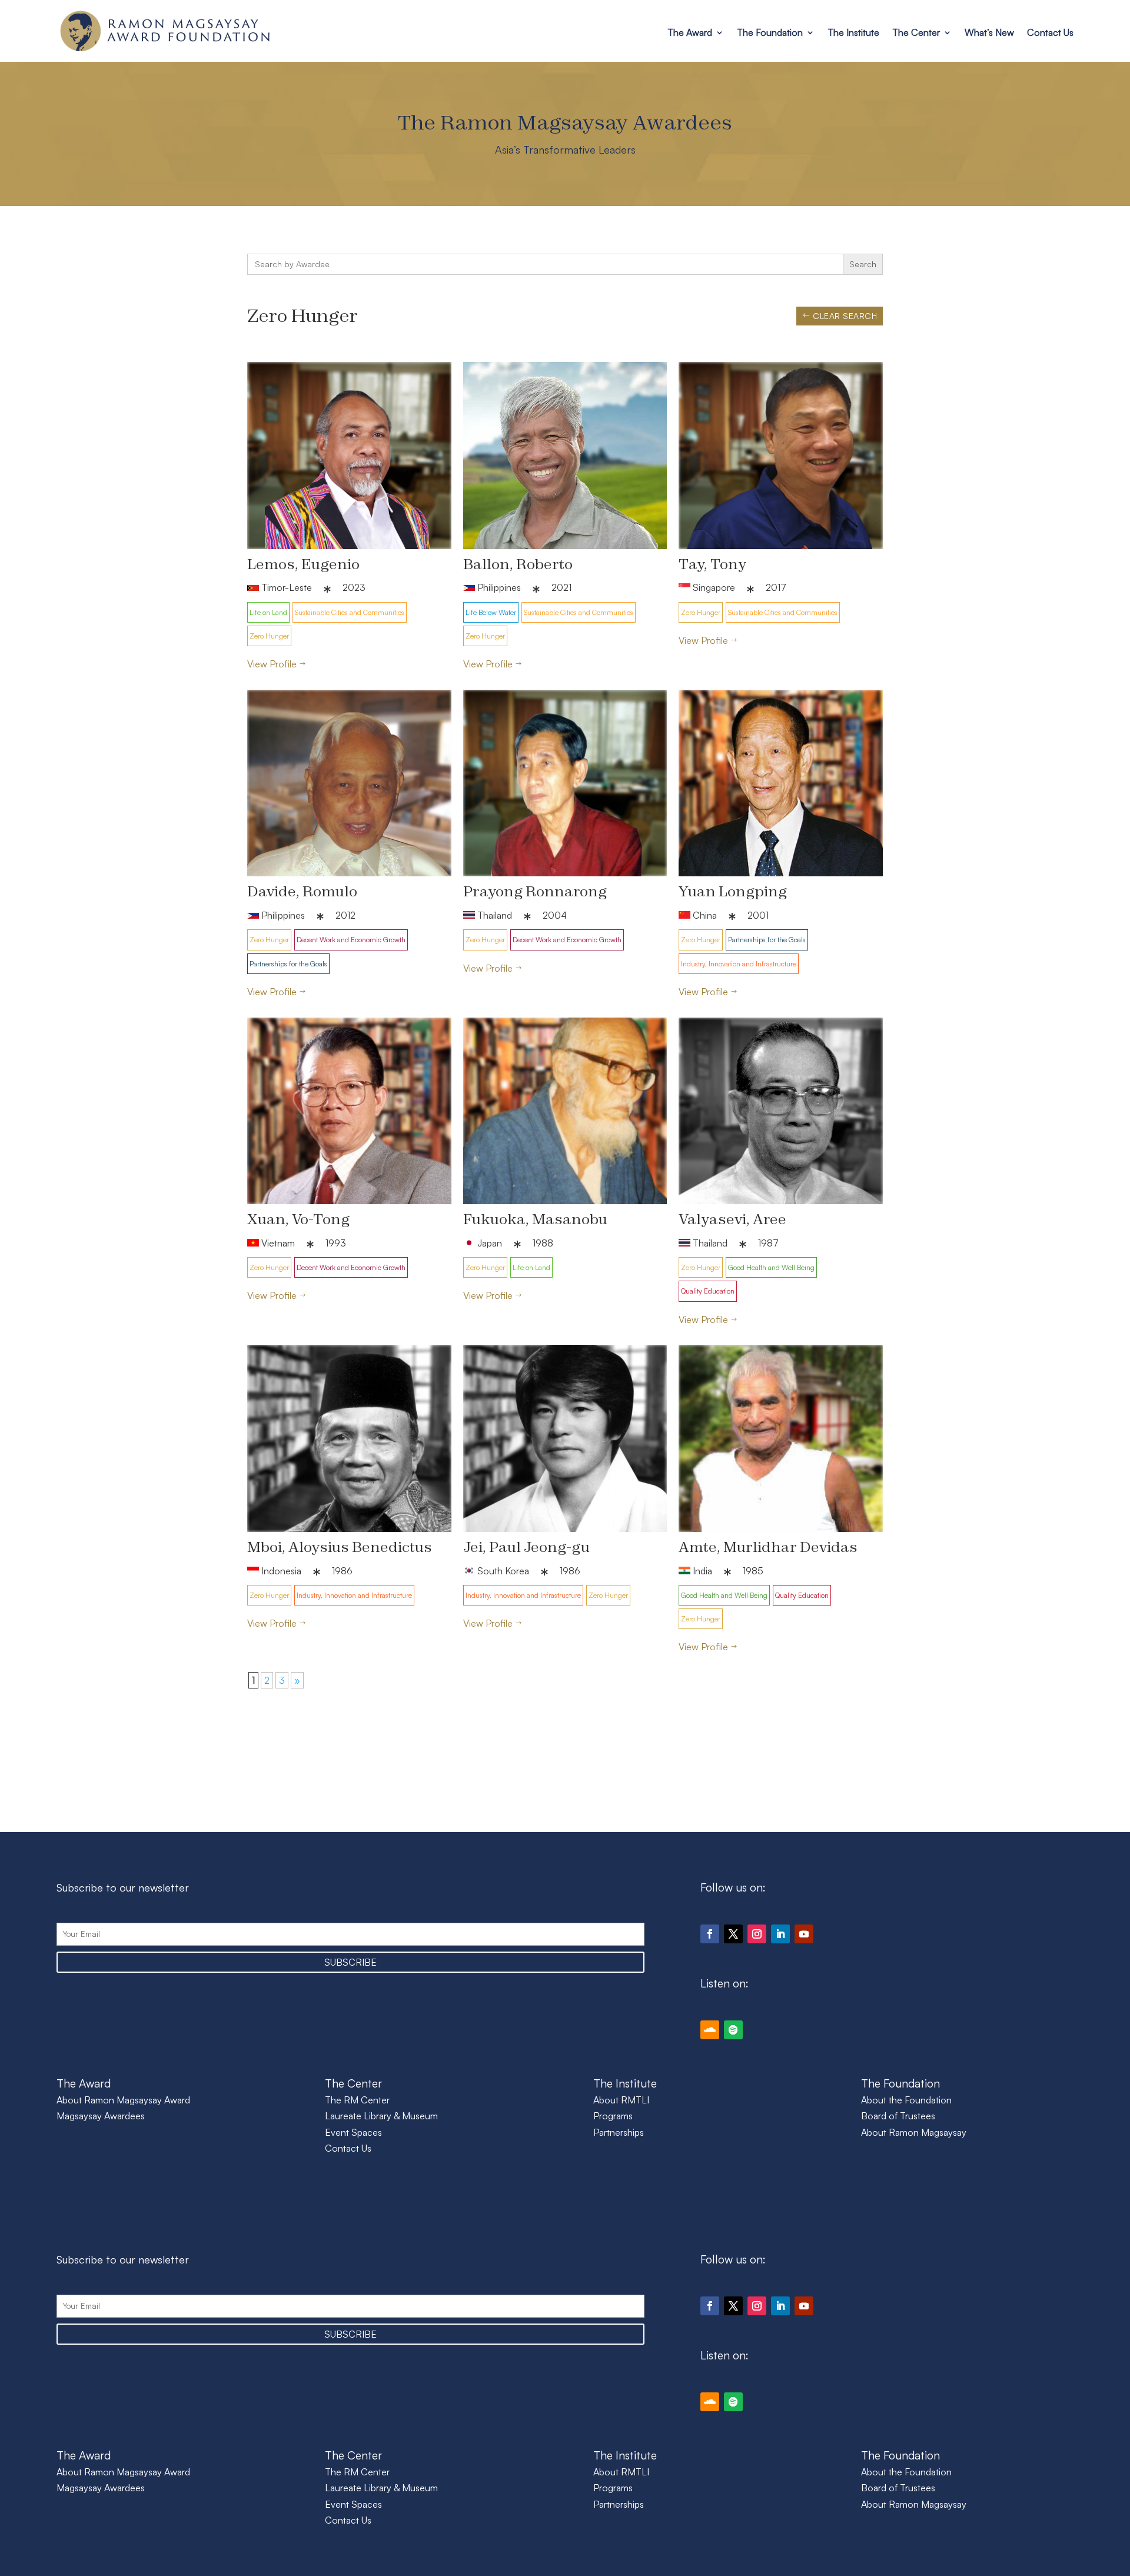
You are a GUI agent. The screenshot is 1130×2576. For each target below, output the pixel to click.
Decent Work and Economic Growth (351, 940)
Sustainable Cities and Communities (350, 612)
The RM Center (357, 2100)
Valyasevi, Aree (732, 1219)
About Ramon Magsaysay (914, 2132)
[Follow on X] (733, 1934)
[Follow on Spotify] (733, 2030)
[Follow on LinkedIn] (780, 1934)
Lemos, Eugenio (303, 564)
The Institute (853, 32)
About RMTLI (621, 2100)
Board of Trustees (898, 2116)
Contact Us (1050, 32)
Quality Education (708, 1291)
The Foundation (770, 32)
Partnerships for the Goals (288, 964)
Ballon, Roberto (518, 564)
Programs (613, 2116)
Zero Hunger (269, 636)
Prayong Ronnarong (535, 891)
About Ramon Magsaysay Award (123, 2100)
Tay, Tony (712, 564)
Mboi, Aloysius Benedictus (340, 1547)
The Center (916, 32)
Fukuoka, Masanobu (535, 1219)
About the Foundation (906, 2100)
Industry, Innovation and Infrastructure (739, 964)
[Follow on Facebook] (710, 1934)
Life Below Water (491, 612)
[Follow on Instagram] (757, 1934)
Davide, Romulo (302, 891)
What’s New (989, 32)
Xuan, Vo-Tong (298, 1219)
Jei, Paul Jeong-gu (526, 1547)
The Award (690, 32)
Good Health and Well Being (771, 1267)
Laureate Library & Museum (381, 2116)
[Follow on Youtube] (804, 1934)
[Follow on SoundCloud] (710, 2030)
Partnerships (619, 2132)
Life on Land (268, 612)
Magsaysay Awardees (101, 2116)
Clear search (845, 316)
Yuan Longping (733, 891)
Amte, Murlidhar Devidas (768, 1547)
